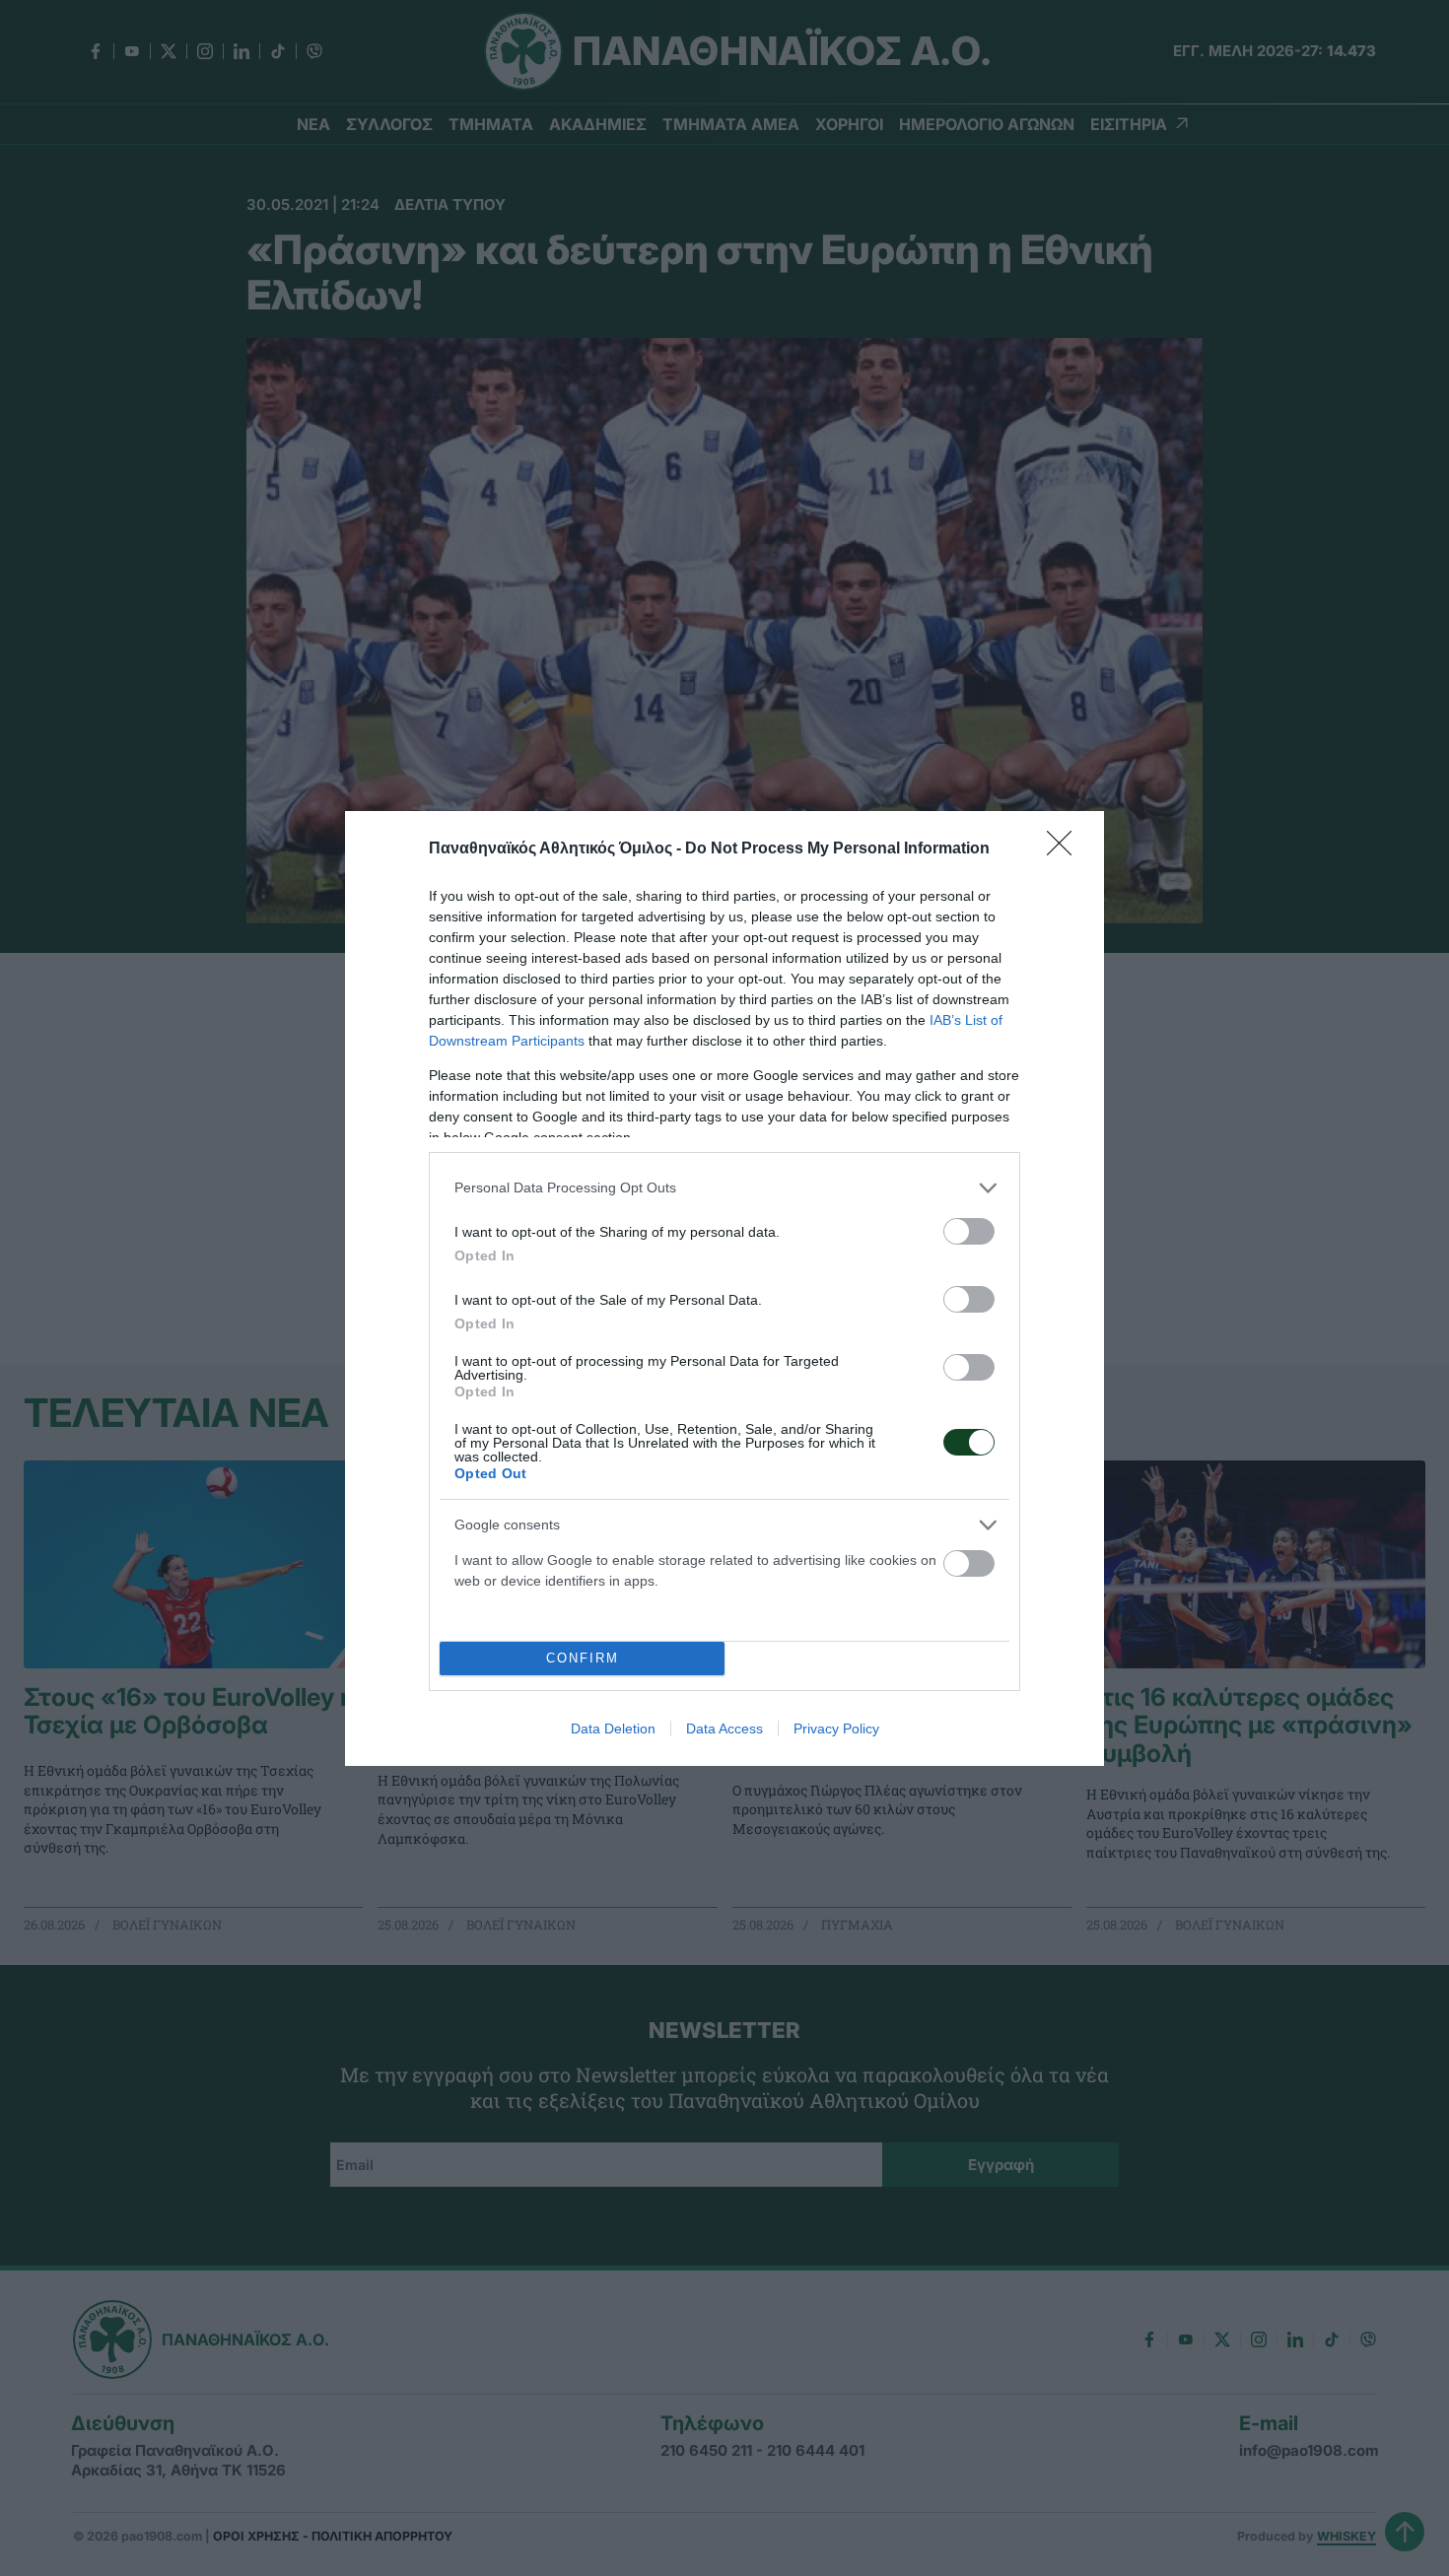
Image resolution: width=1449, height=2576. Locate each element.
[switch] (969, 1231)
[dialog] (724, 1288)
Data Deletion (613, 1729)
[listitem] (724, 1188)
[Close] (1066, 849)
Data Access (724, 1729)
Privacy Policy (836, 1729)
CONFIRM (583, 1658)
